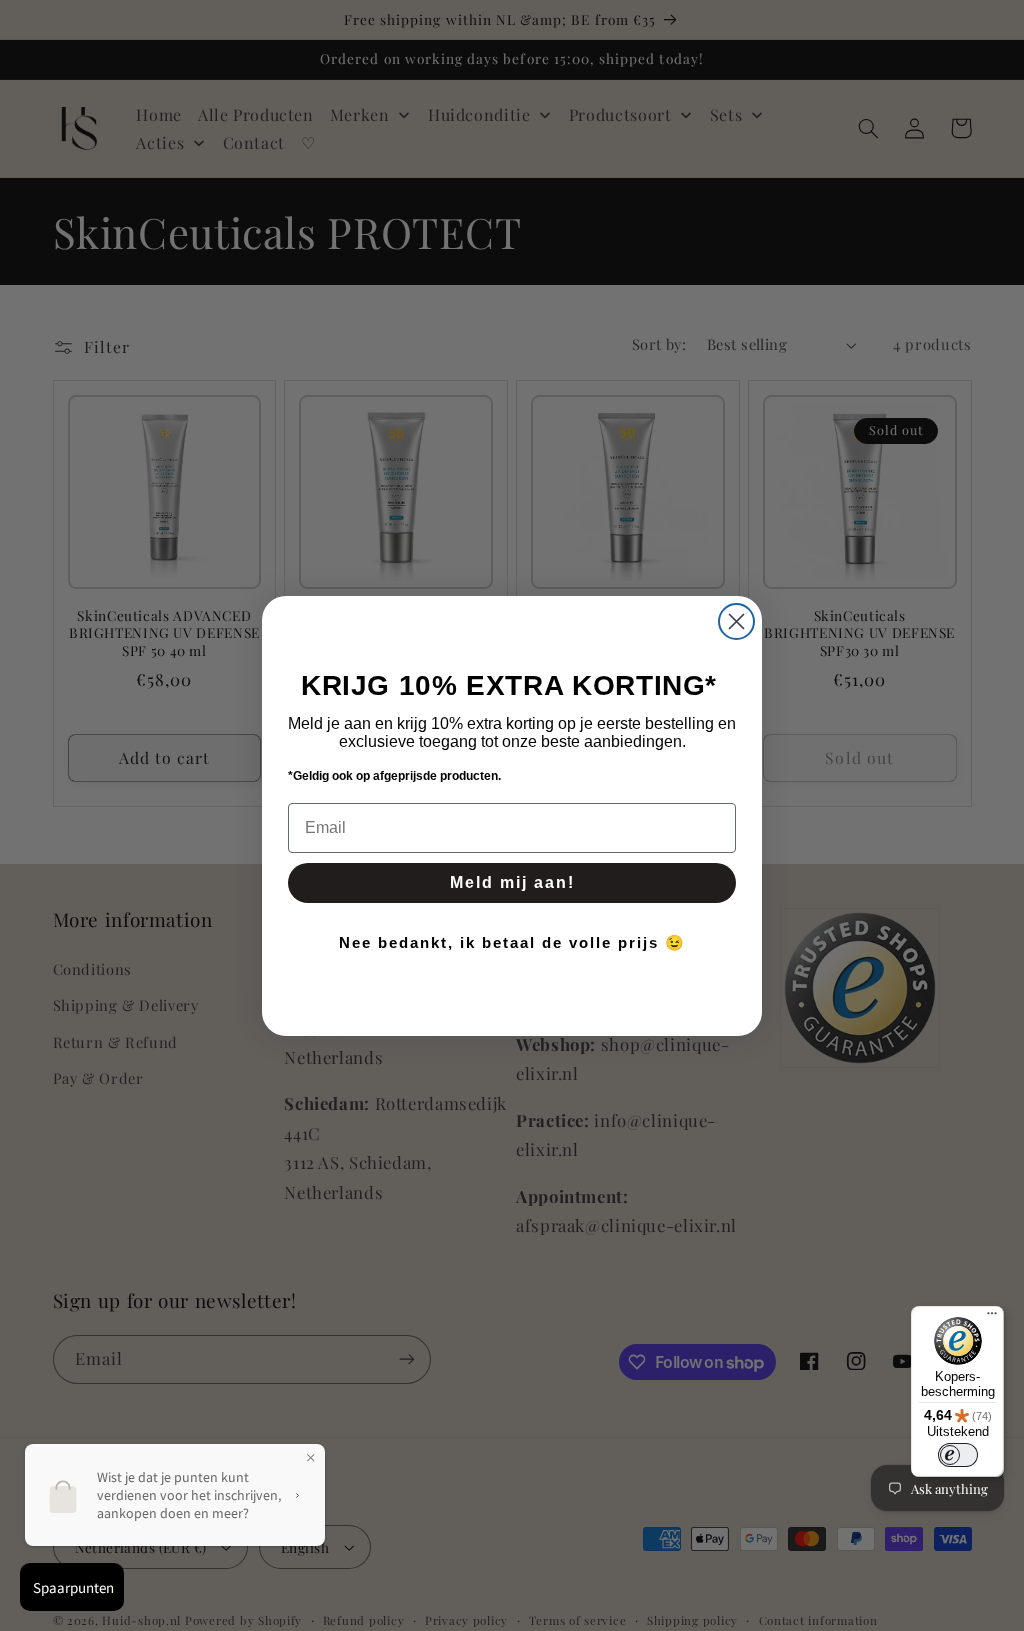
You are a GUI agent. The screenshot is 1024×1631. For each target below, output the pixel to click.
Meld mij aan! (512, 882)
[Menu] (992, 1318)
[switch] (958, 1455)
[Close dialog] (736, 621)
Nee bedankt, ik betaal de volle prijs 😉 (512, 942)
